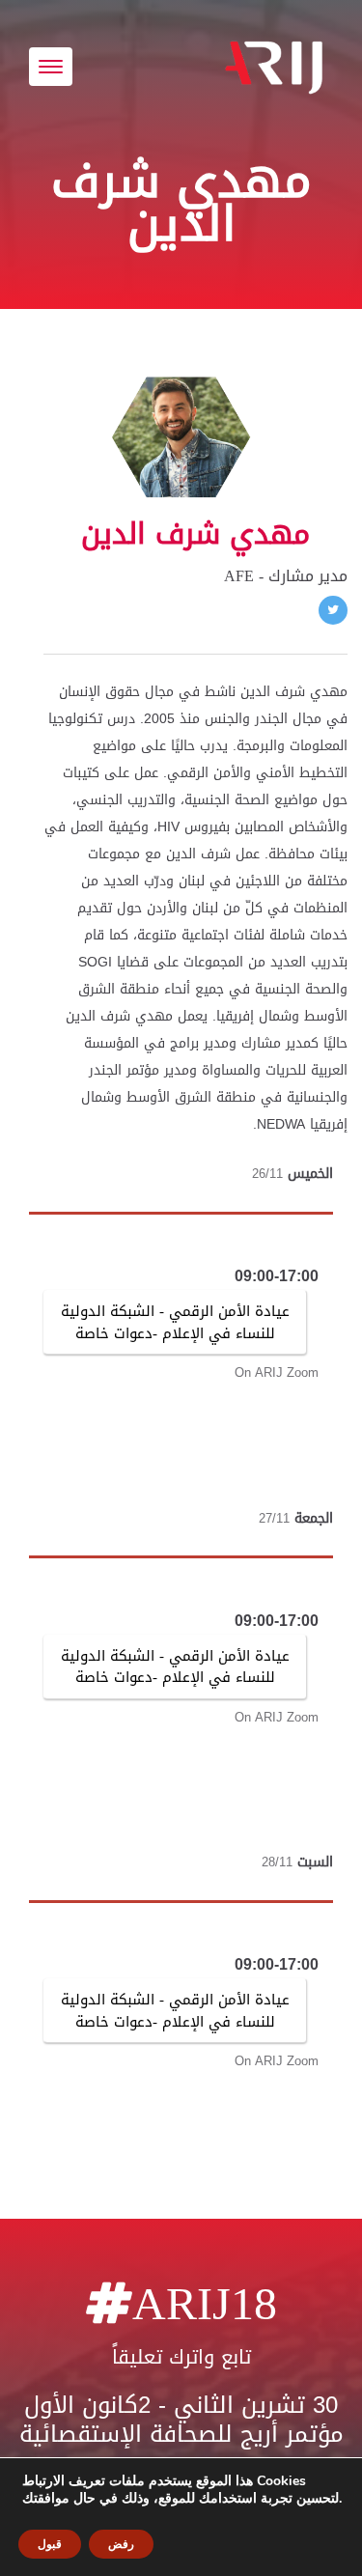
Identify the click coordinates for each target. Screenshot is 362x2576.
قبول (50, 2544)
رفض (121, 2544)
